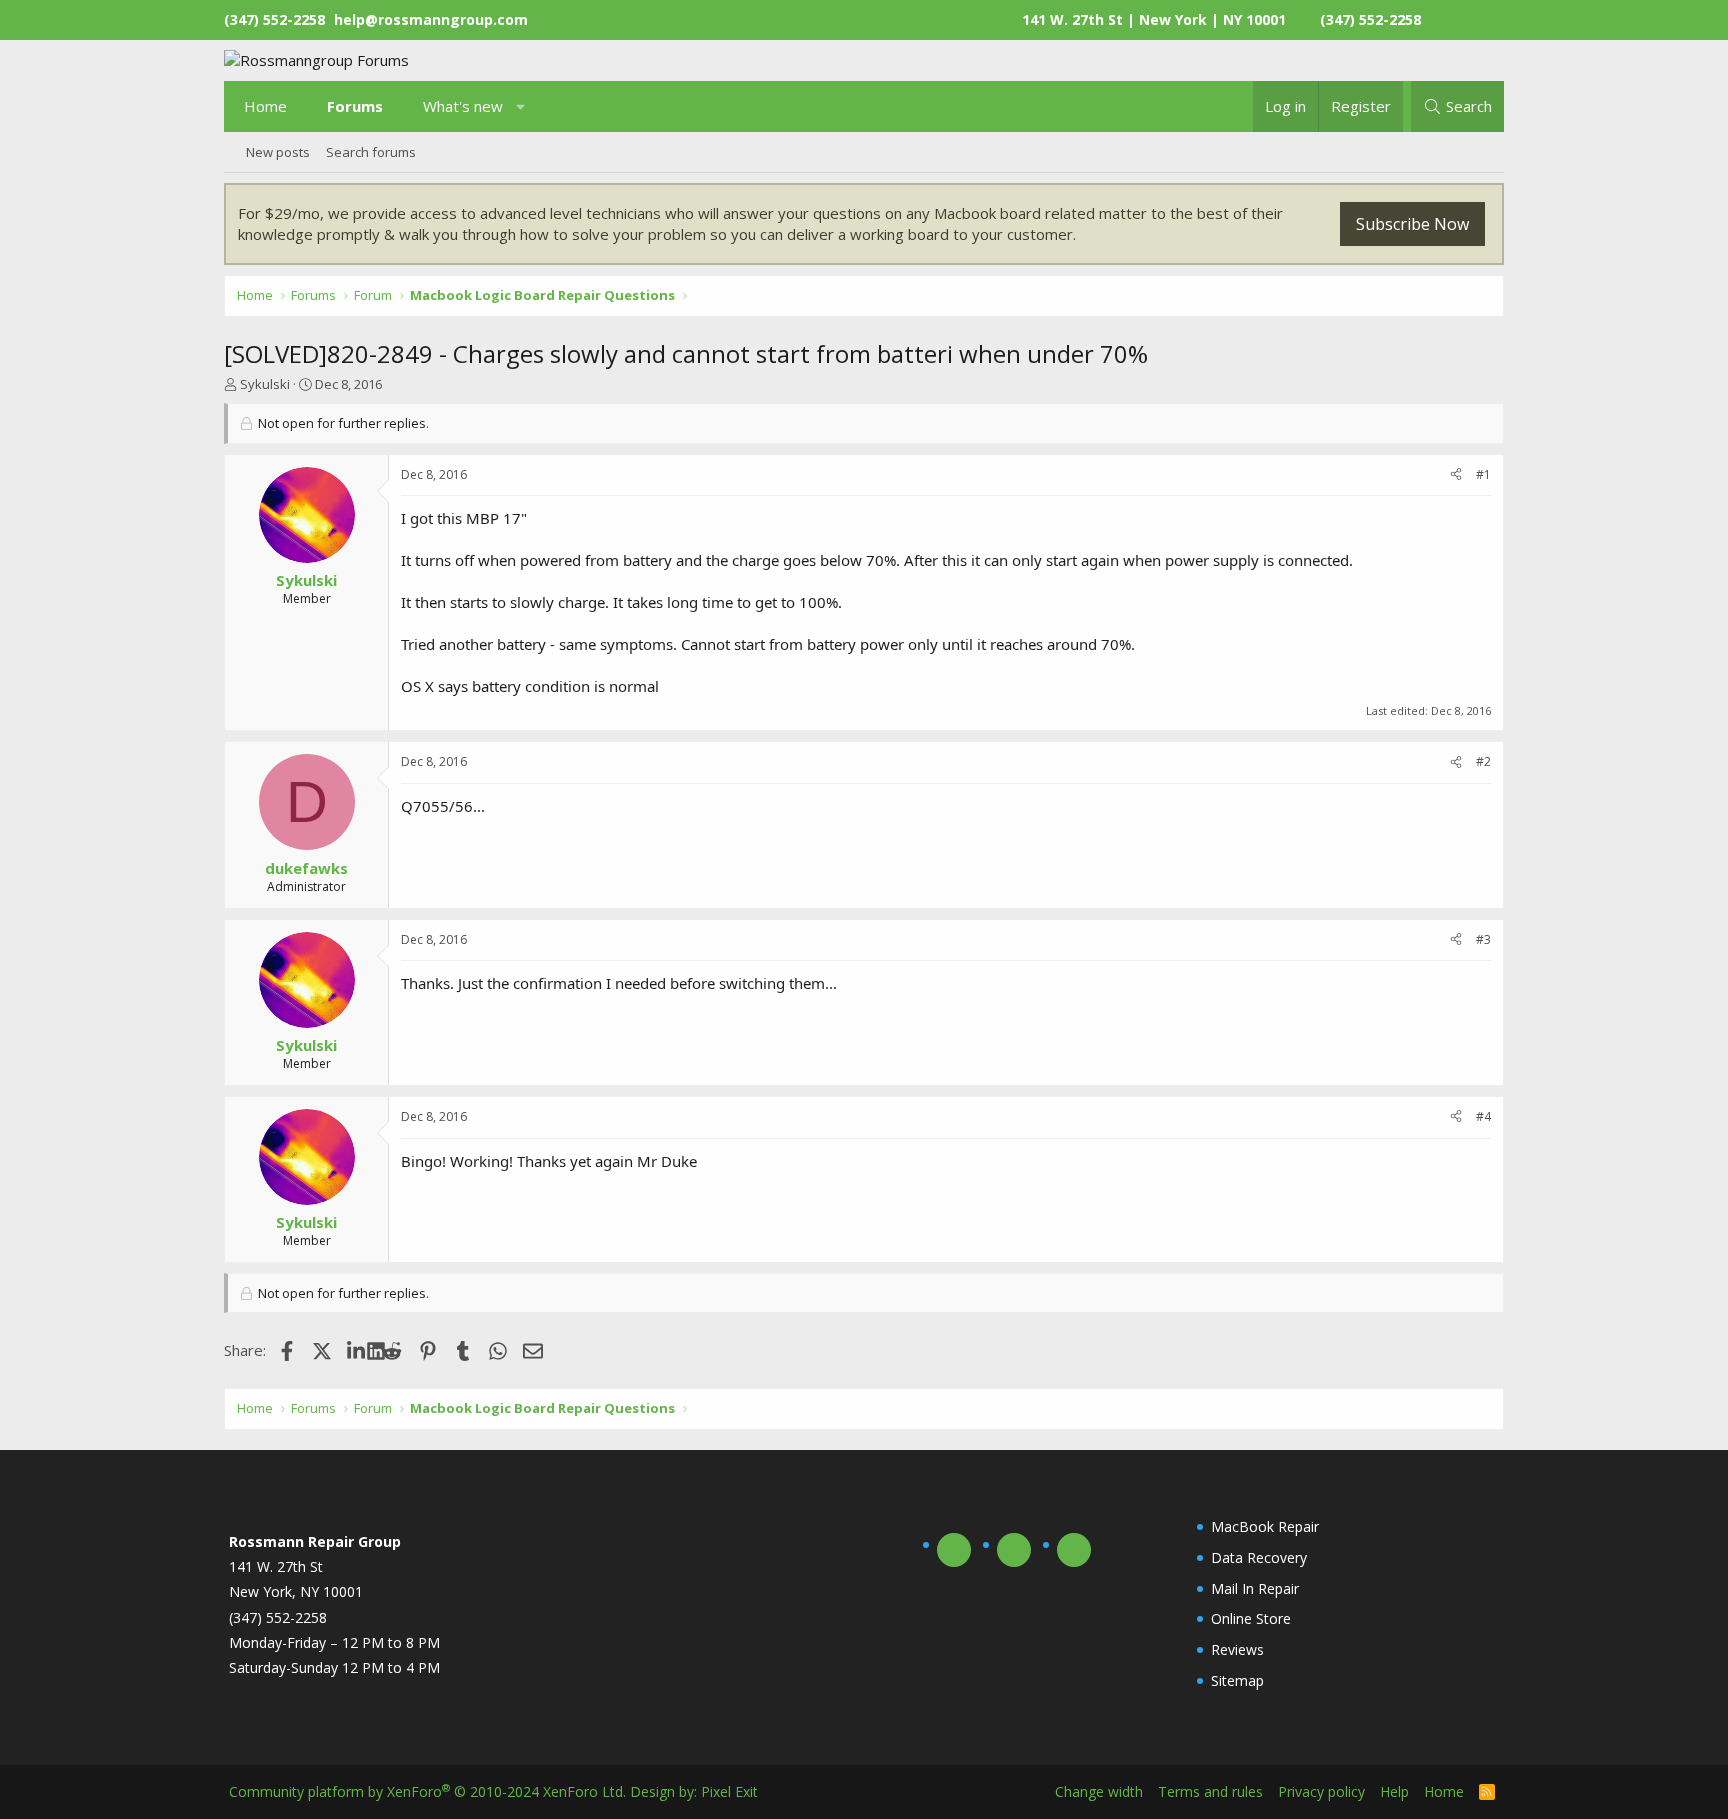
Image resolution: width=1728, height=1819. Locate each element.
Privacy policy (1321, 1791)
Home (265, 106)
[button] (521, 106)
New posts (278, 152)
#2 (1483, 761)
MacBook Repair (1265, 1526)
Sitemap (1237, 1680)
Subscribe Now (1412, 224)
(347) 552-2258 (1370, 19)
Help (1394, 1791)
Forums (355, 106)
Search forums (371, 152)
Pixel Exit (729, 1791)
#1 (1483, 474)
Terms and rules (1210, 1791)
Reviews (1237, 1649)
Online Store (1251, 1618)
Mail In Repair (1255, 1588)
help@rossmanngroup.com (431, 19)
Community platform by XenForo (427, 1791)
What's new (463, 106)
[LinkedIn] (357, 1350)
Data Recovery (1259, 1557)
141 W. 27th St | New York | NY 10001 (1154, 19)
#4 (1483, 1116)
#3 (1483, 939)
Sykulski (265, 384)
